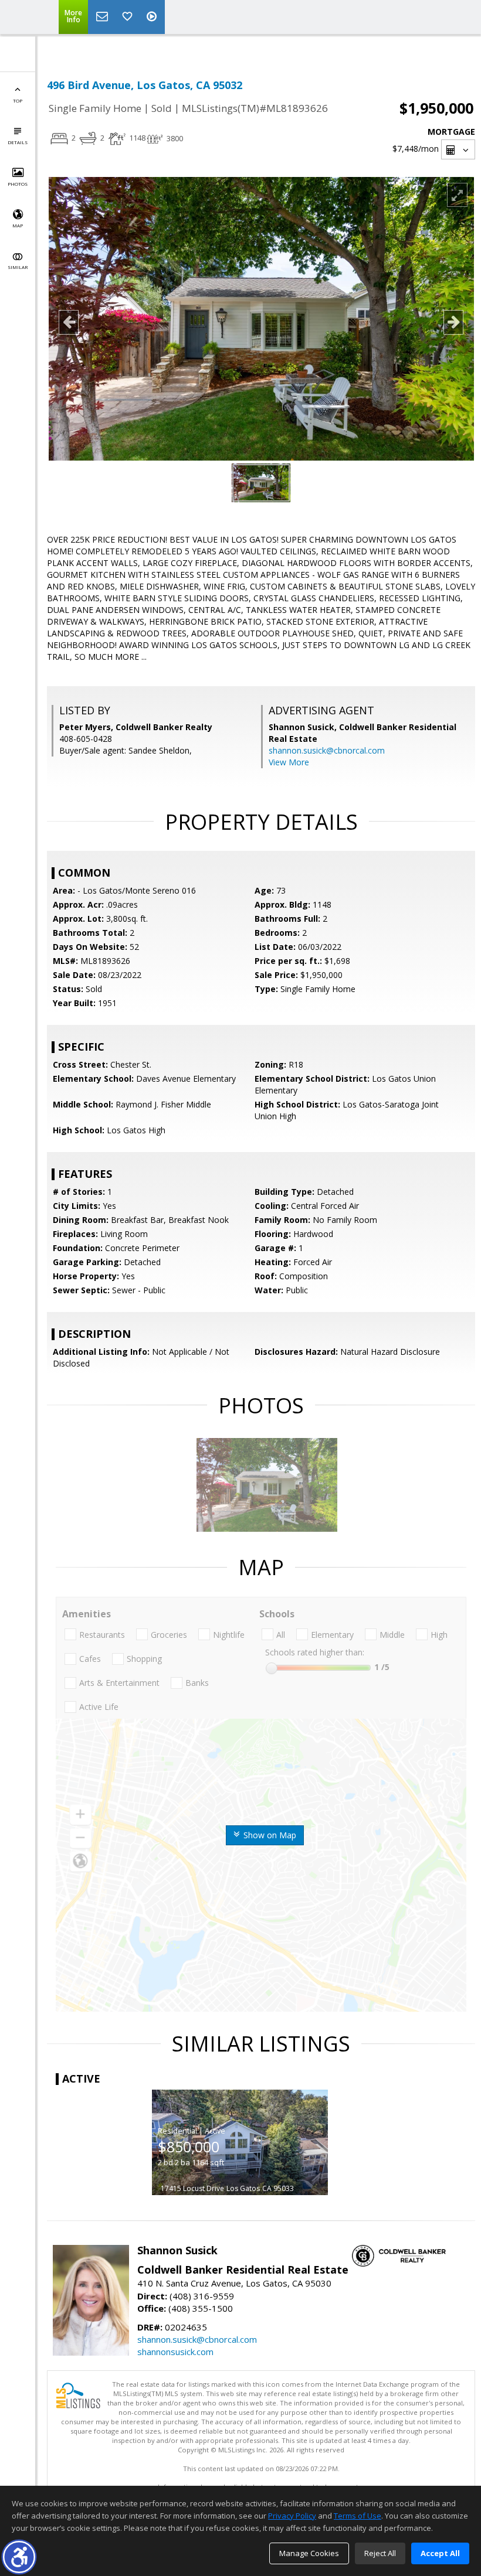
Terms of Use (358, 2516)
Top (18, 100)
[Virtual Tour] (153, 17)
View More (289, 762)
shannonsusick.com (175, 2352)
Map (18, 225)
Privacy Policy (292, 2516)
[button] (19, 2557)
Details (18, 142)
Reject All (380, 2553)
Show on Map (269, 1835)
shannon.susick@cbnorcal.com (327, 750)
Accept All (440, 2553)
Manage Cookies (309, 2553)
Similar (18, 267)
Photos (18, 184)
